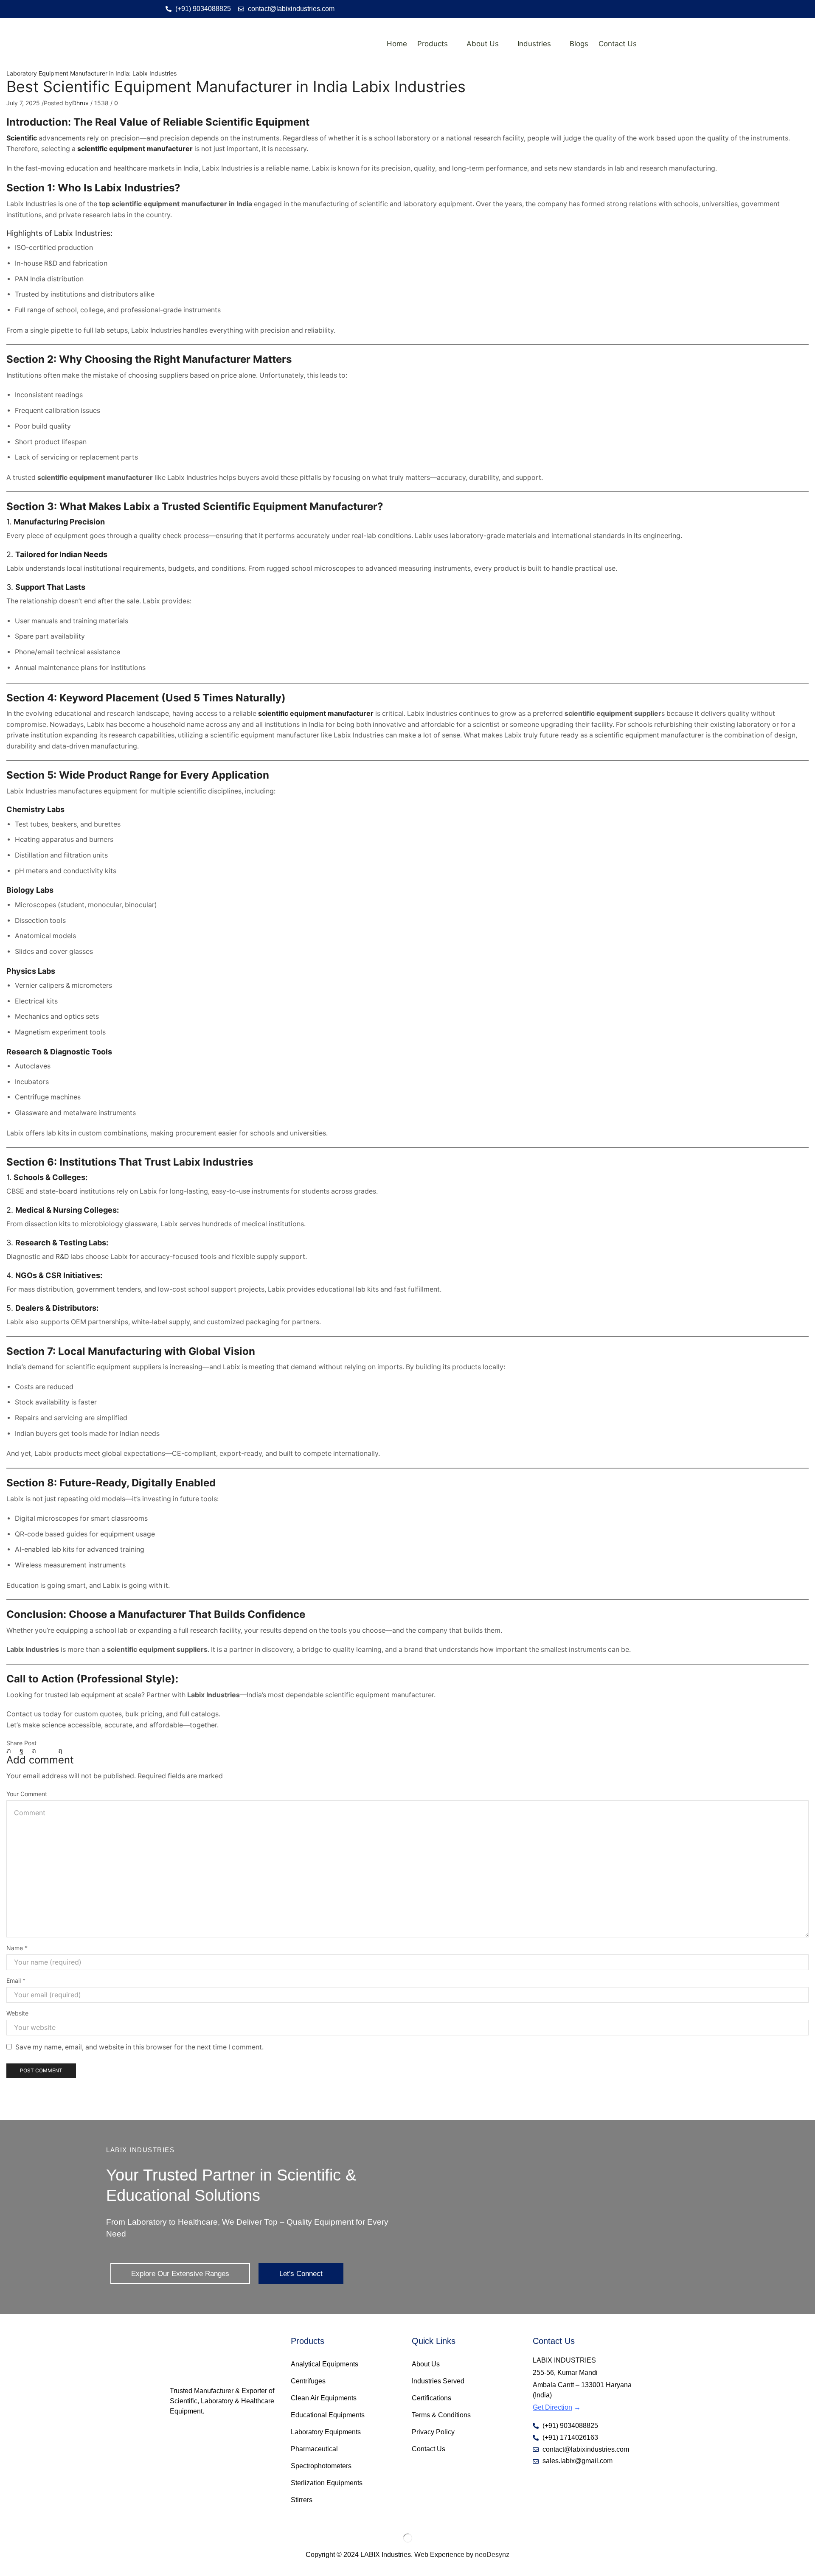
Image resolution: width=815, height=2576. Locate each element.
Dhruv (80, 103)
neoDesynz (492, 2555)
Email (16, 1980)
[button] (180, 2274)
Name (17, 1948)
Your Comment (27, 1794)
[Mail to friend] (47, 1751)
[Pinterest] (34, 1751)
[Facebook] (21, 1751)
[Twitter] (11, 1751)
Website (17, 2013)
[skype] (58, 1751)
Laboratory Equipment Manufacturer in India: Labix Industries (91, 73)
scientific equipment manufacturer (135, 149)
